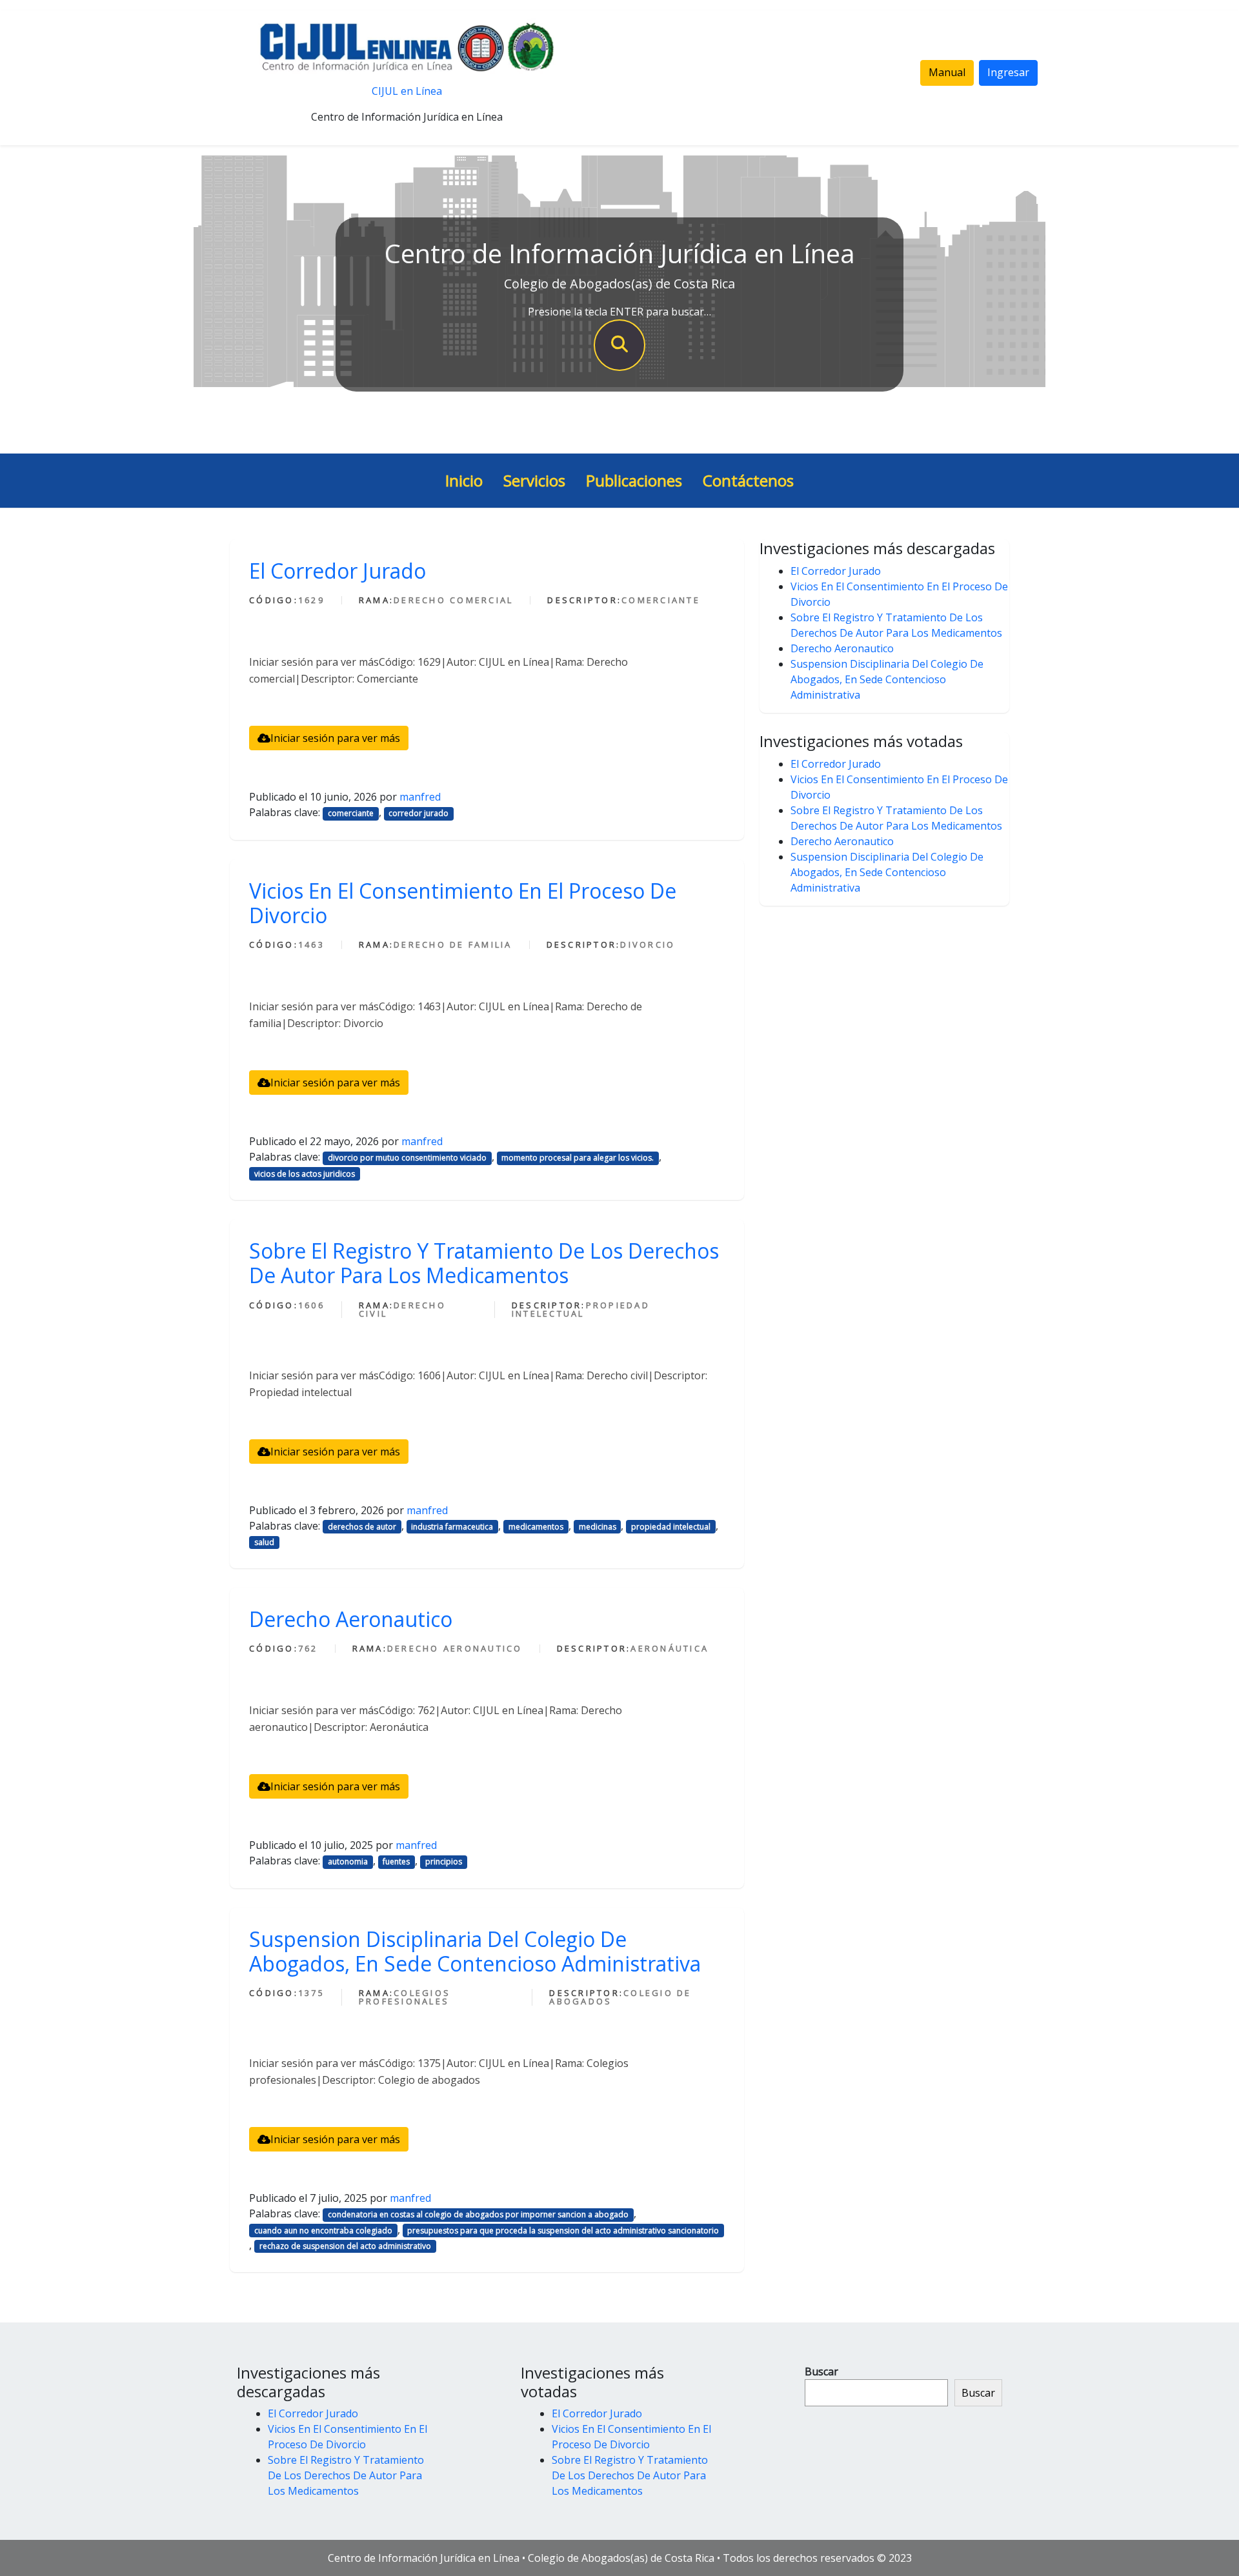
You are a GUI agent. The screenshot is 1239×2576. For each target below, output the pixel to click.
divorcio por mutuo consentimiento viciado (407, 1158)
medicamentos (536, 1527)
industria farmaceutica (452, 1527)
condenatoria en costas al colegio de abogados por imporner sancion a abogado (478, 2214)
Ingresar (1008, 72)
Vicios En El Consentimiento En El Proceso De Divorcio (463, 903)
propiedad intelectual (671, 1527)
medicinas (598, 1527)
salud (264, 1542)
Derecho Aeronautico (351, 1619)
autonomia (348, 1862)
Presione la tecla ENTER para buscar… (619, 312)
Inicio (464, 480)
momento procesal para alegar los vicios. (578, 1158)
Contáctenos (748, 480)
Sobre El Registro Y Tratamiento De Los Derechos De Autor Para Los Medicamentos (484, 1263)
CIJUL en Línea (407, 91)
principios (444, 1862)
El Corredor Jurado (337, 571)
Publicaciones (634, 480)
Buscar (821, 2371)
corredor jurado (418, 813)
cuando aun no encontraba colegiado (323, 2231)
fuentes (396, 1862)
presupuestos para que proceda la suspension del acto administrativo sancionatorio (563, 2231)
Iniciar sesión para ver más (335, 738)
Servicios (534, 480)
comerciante (351, 813)
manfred (420, 797)
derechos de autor (362, 1527)
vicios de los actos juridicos (305, 1174)
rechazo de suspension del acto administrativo (345, 2246)
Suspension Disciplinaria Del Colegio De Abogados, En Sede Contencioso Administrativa (475, 1951)
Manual (947, 72)
